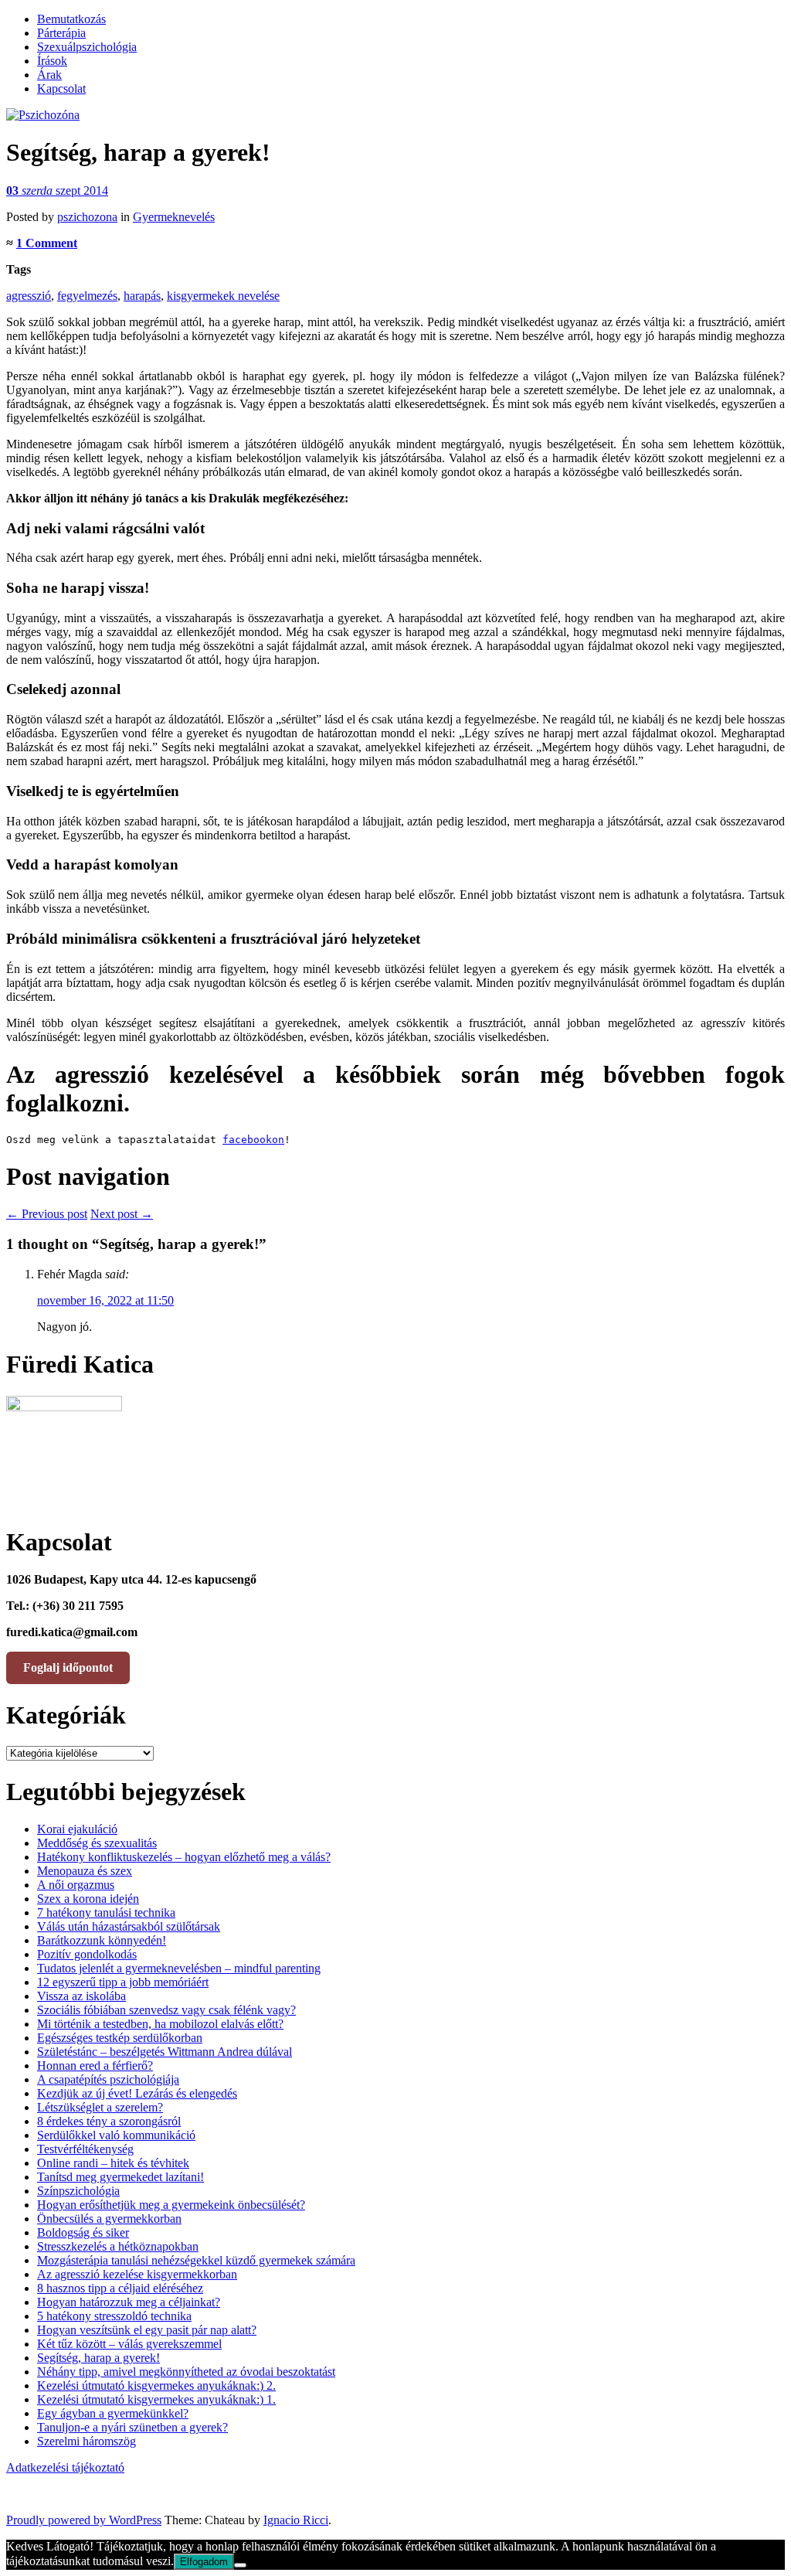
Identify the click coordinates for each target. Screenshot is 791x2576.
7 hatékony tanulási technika (106, 1912)
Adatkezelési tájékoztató (65, 2467)
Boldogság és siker (83, 2232)
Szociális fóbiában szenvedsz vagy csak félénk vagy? (166, 2010)
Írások (52, 61)
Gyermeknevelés (174, 217)
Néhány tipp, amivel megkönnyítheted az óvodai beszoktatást (186, 2372)
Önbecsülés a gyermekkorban (109, 2219)
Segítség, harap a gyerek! (98, 2358)
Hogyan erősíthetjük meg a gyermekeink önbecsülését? (171, 2205)
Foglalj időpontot (68, 1667)
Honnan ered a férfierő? (95, 2066)
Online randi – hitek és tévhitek (113, 2163)
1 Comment (47, 243)
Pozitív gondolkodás (87, 1954)
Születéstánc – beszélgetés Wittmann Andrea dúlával (165, 2052)
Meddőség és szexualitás (97, 1843)
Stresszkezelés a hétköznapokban (118, 2246)
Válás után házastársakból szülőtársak (129, 1926)
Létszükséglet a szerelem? (100, 2107)
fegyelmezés (87, 296)
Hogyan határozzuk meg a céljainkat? (129, 2302)
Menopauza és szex (85, 1871)
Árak (49, 75)
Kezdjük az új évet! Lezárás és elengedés (137, 2093)
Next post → (122, 1214)
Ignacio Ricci (296, 2520)
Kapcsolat (61, 88)
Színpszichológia (78, 2191)
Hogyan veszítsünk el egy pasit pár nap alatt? (147, 2330)
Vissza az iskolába (81, 1996)
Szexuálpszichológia (87, 47)
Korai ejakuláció (77, 1829)
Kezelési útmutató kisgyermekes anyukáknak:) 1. (156, 2399)
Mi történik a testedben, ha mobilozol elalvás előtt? (160, 2024)
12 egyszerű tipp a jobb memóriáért (123, 1982)
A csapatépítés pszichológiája (108, 2079)
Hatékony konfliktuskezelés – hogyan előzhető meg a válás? (184, 1857)
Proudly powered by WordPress (84, 2520)
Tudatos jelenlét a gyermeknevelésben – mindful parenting (179, 1968)
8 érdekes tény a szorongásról (109, 2121)
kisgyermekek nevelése (223, 296)
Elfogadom (204, 2562)
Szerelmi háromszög (87, 2441)
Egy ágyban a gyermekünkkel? (113, 2413)
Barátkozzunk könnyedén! (102, 1940)
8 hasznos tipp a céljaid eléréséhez (120, 2288)
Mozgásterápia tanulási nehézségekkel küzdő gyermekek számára (196, 2260)
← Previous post (47, 1214)
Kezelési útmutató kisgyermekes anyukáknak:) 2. (156, 2385)
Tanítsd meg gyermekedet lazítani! (121, 2177)
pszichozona (87, 217)
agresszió (29, 296)
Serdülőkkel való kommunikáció (116, 2135)
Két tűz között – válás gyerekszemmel (129, 2344)
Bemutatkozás (71, 19)
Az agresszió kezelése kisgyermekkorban (137, 2274)
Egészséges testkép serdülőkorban (120, 2038)
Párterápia (61, 33)
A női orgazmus (76, 1885)
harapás (142, 296)
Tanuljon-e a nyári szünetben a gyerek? (132, 2427)
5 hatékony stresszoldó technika (114, 2316)
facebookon (253, 1140)
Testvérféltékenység (85, 2149)
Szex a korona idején (88, 1899)
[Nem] (240, 2565)
